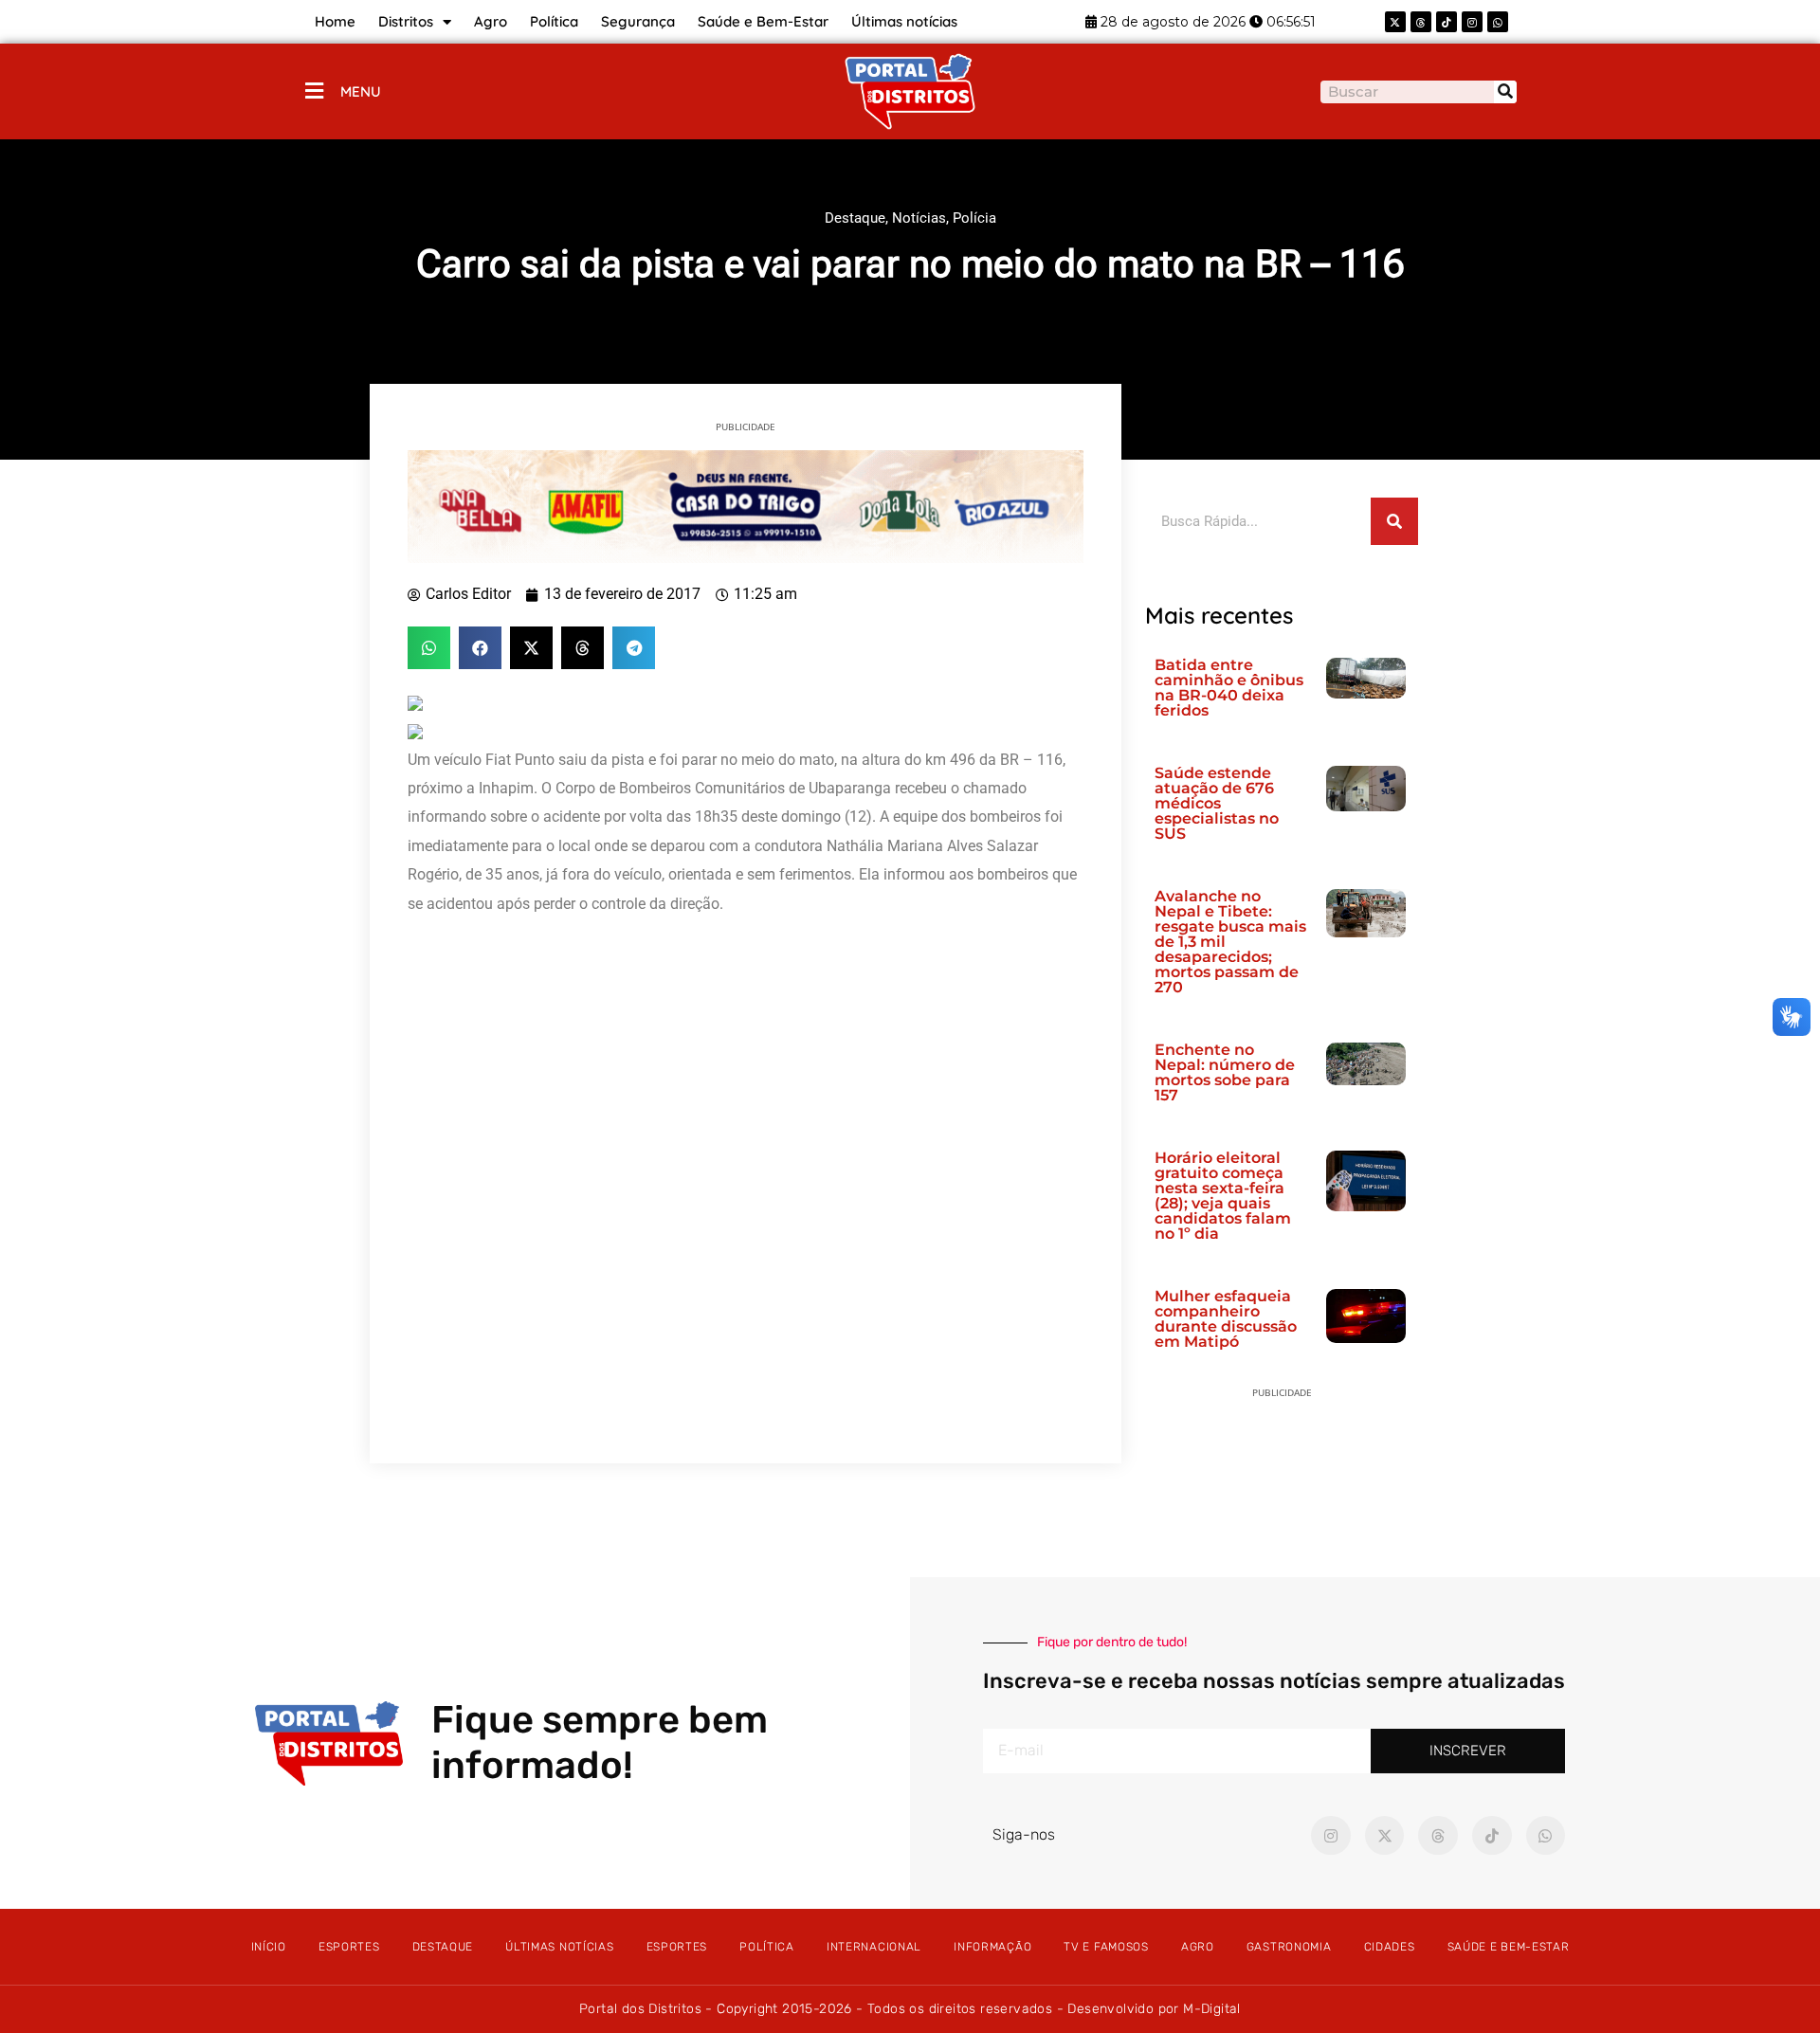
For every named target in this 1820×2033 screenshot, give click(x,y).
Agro (491, 21)
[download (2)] (746, 505)
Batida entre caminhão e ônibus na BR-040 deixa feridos (1229, 688)
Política (554, 21)
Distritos (406, 21)
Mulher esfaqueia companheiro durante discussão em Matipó (1226, 1319)
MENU (361, 91)
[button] (429, 648)
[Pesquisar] (1505, 92)
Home (335, 21)
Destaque (855, 218)
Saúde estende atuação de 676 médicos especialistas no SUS (1217, 803)
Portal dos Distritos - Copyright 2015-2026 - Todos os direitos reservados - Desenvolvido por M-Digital (910, 2009)
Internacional (874, 1947)
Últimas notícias (904, 21)
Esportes (349, 1947)
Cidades (1390, 1947)
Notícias (919, 218)
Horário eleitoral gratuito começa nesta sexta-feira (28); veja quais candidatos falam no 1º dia (1223, 1196)
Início (269, 1947)
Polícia (974, 218)
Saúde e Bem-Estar (763, 21)
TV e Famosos (1106, 1947)
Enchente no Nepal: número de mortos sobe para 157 (1225, 1072)
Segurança (638, 21)
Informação (992, 1947)
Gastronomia (1289, 1947)
